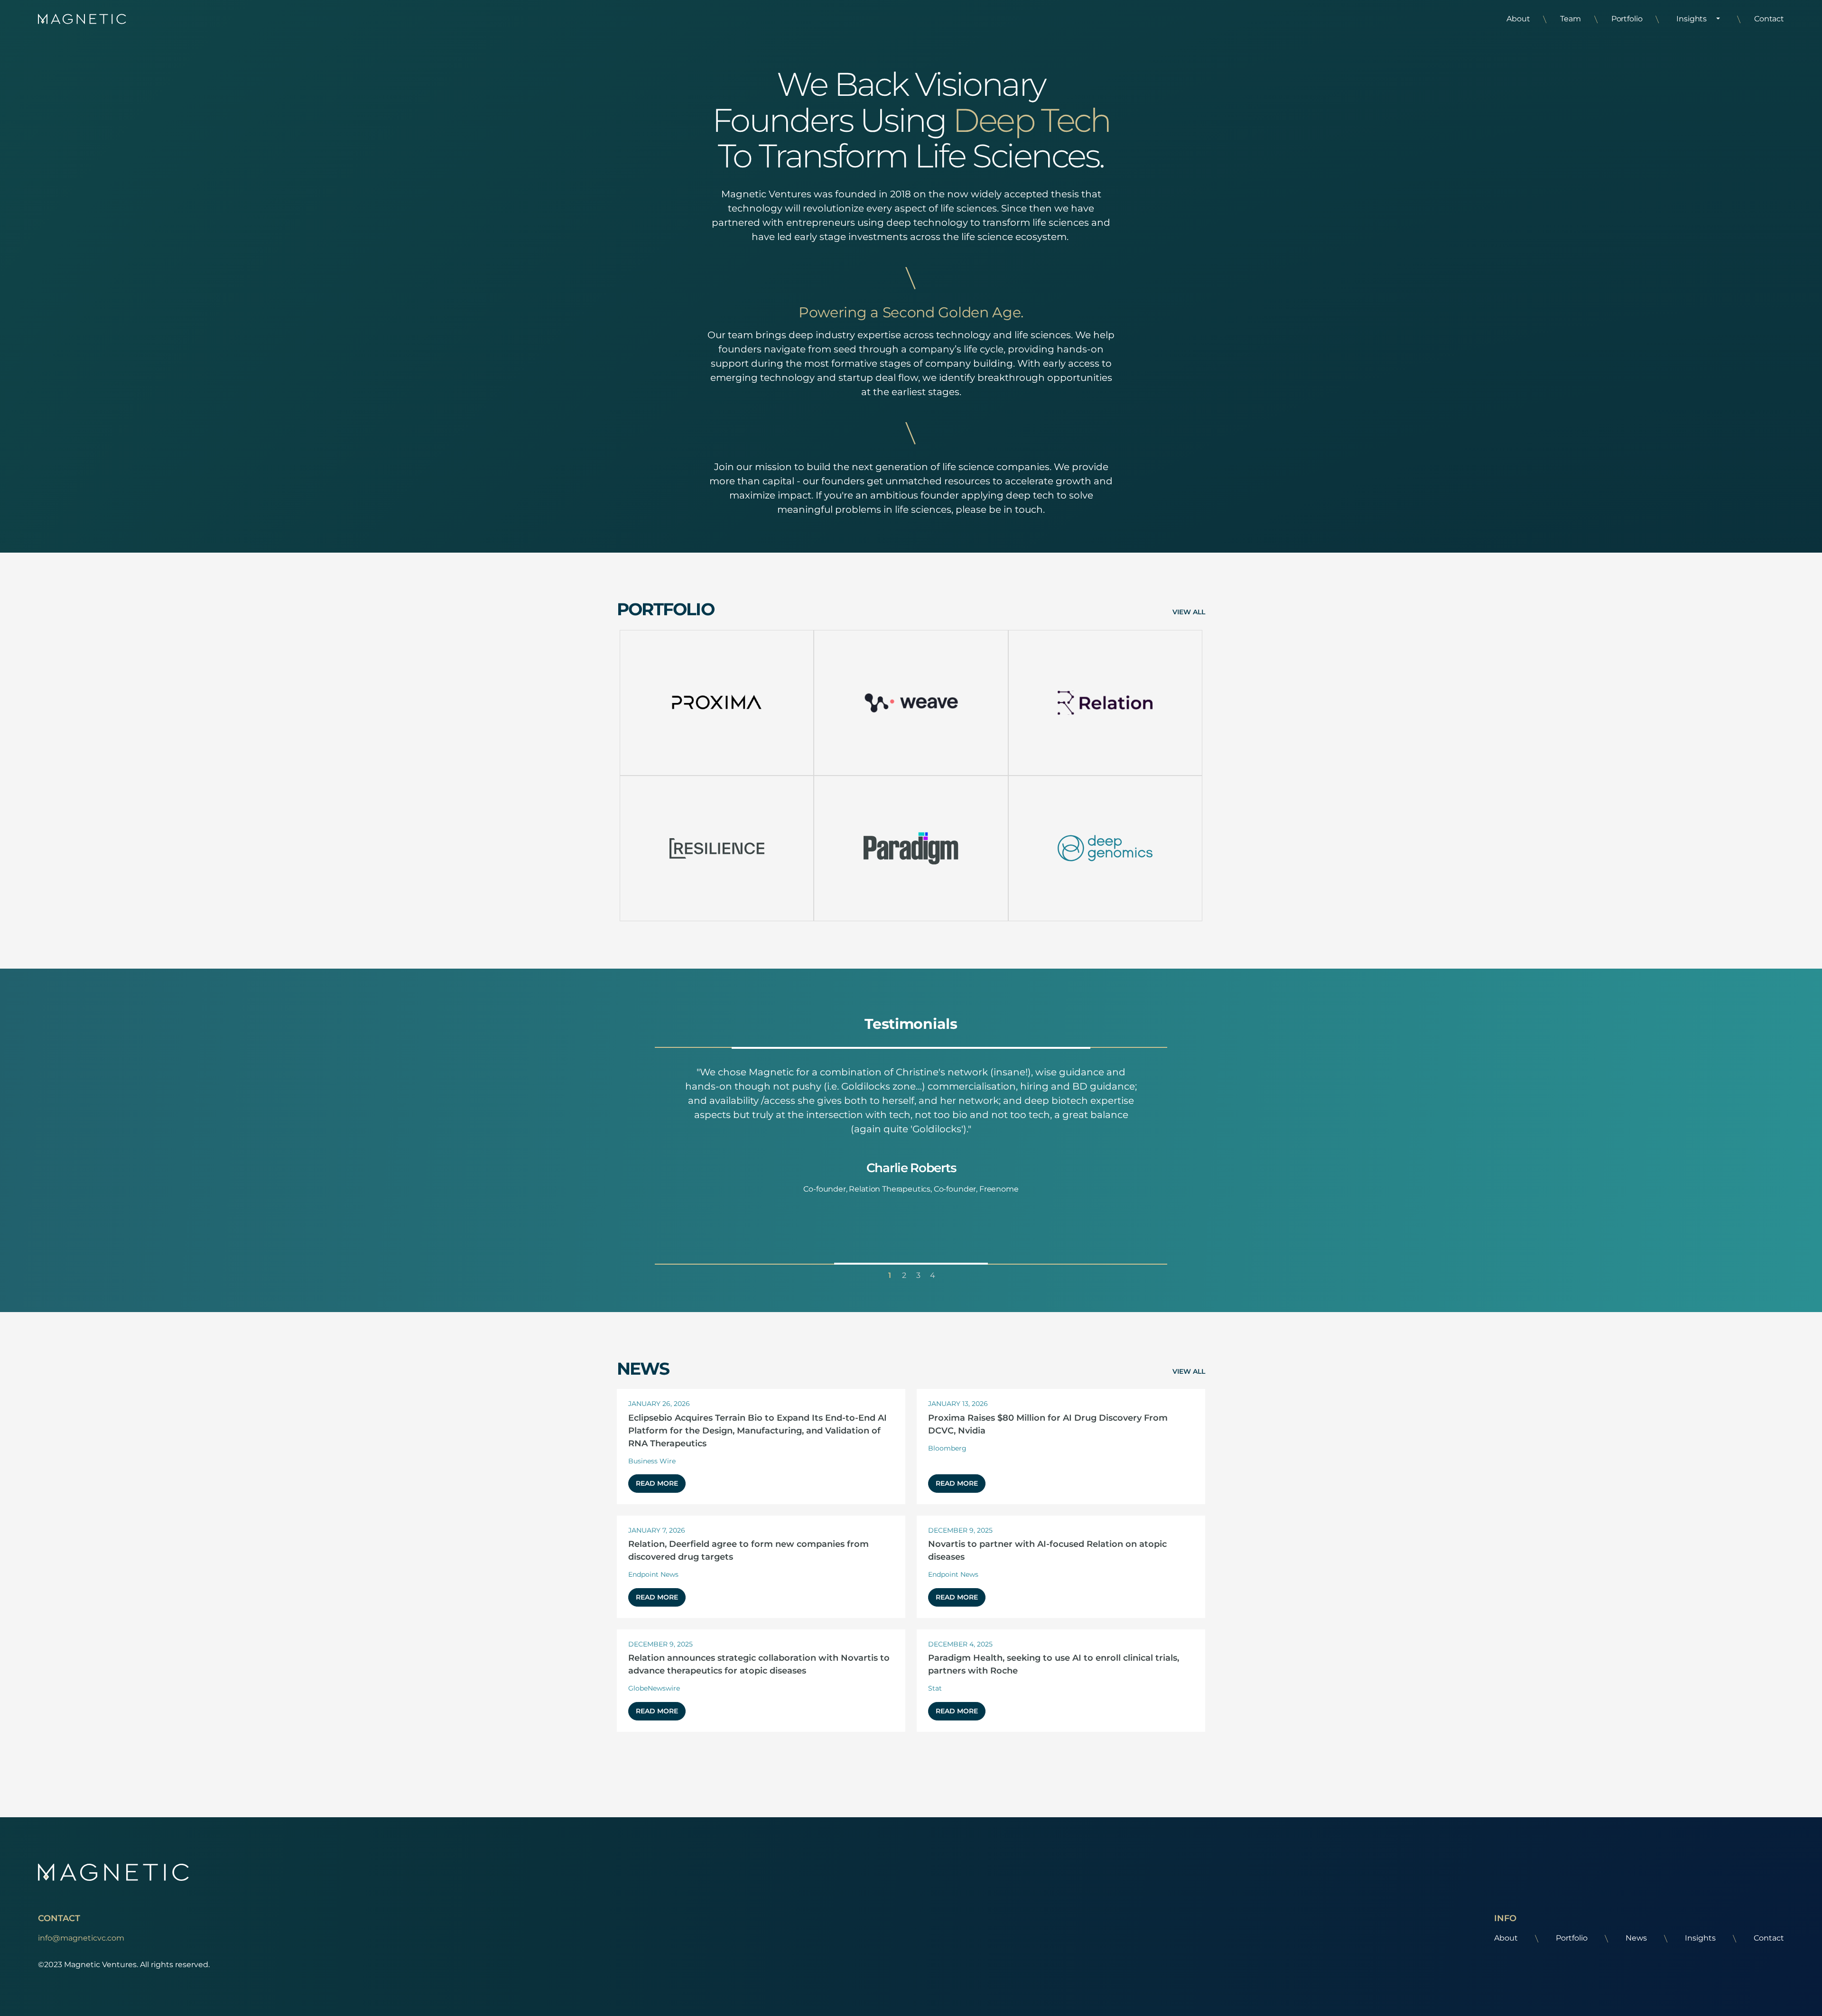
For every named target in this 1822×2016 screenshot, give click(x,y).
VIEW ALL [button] (1189, 612)
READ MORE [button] (657, 1483)
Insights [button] (1692, 19)
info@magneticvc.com (81, 1938)
